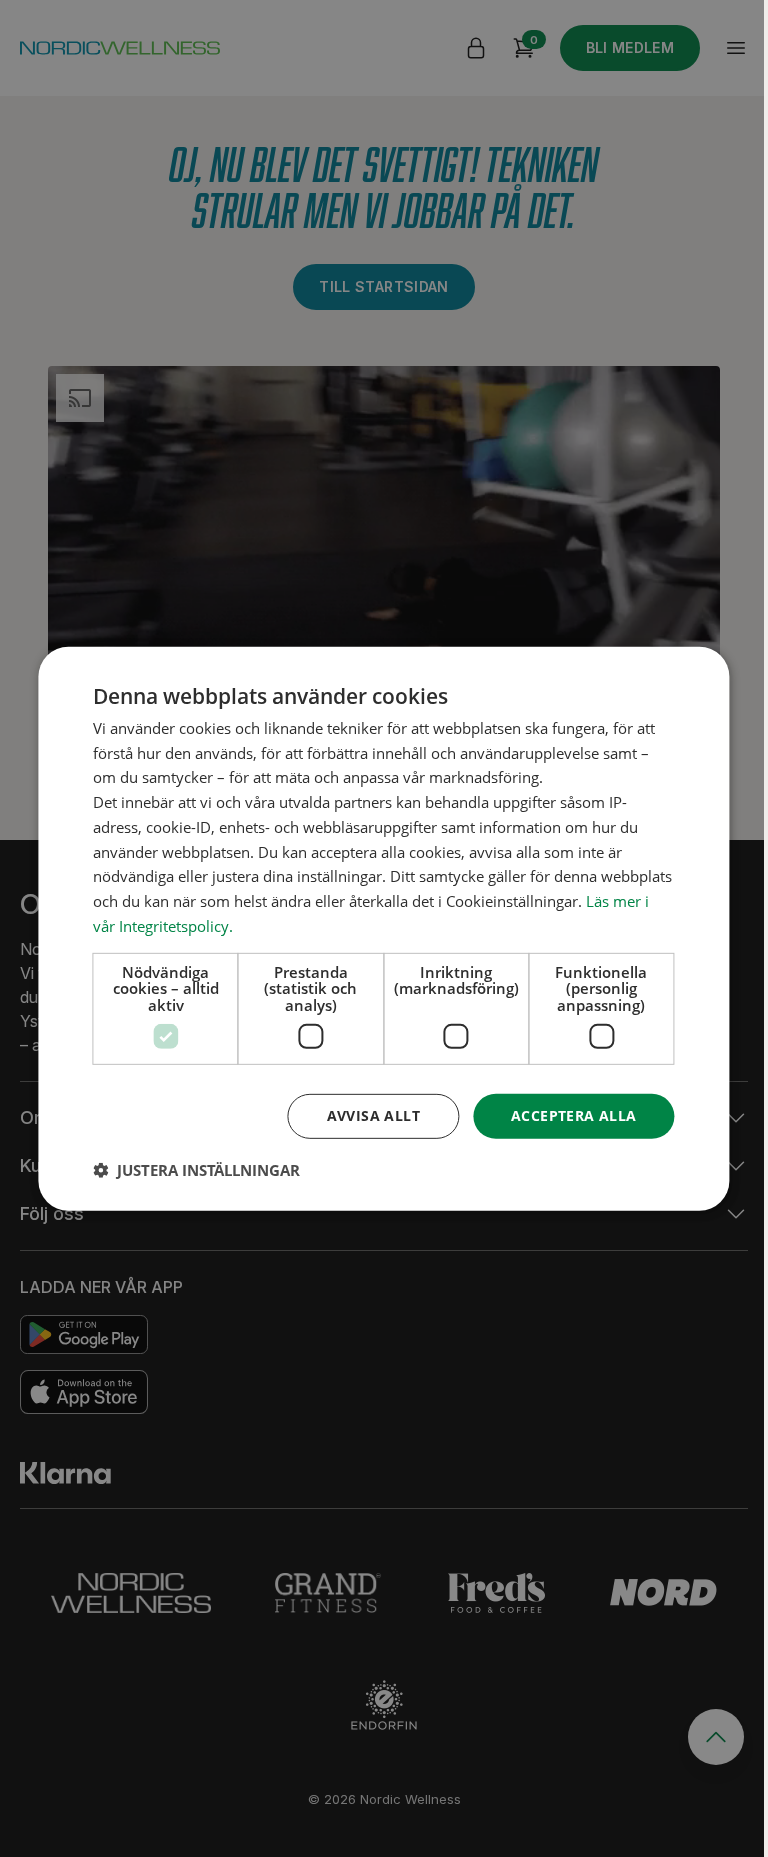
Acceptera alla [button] (574, 1115)
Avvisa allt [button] (373, 1115)
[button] (196, 1170)
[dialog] (383, 928)
